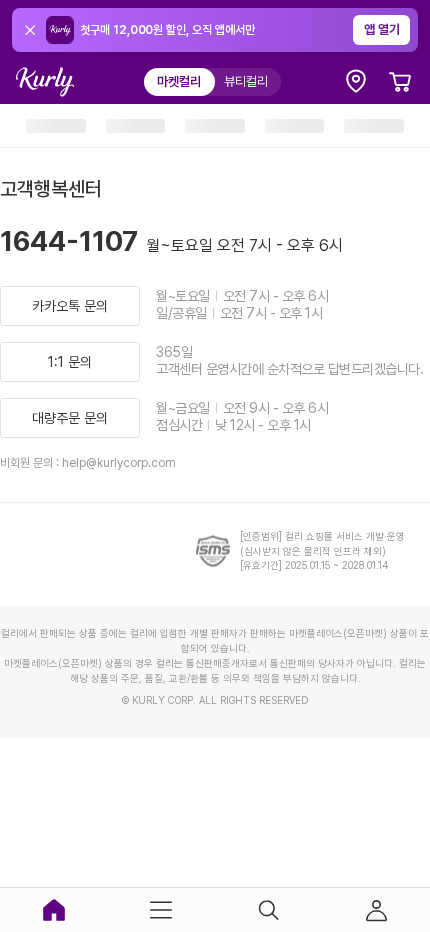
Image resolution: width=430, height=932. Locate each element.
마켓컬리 (179, 81)
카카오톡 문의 (70, 306)
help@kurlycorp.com (119, 463)
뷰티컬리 (246, 81)
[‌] (56, 126)
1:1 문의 (70, 362)
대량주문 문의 (70, 418)
